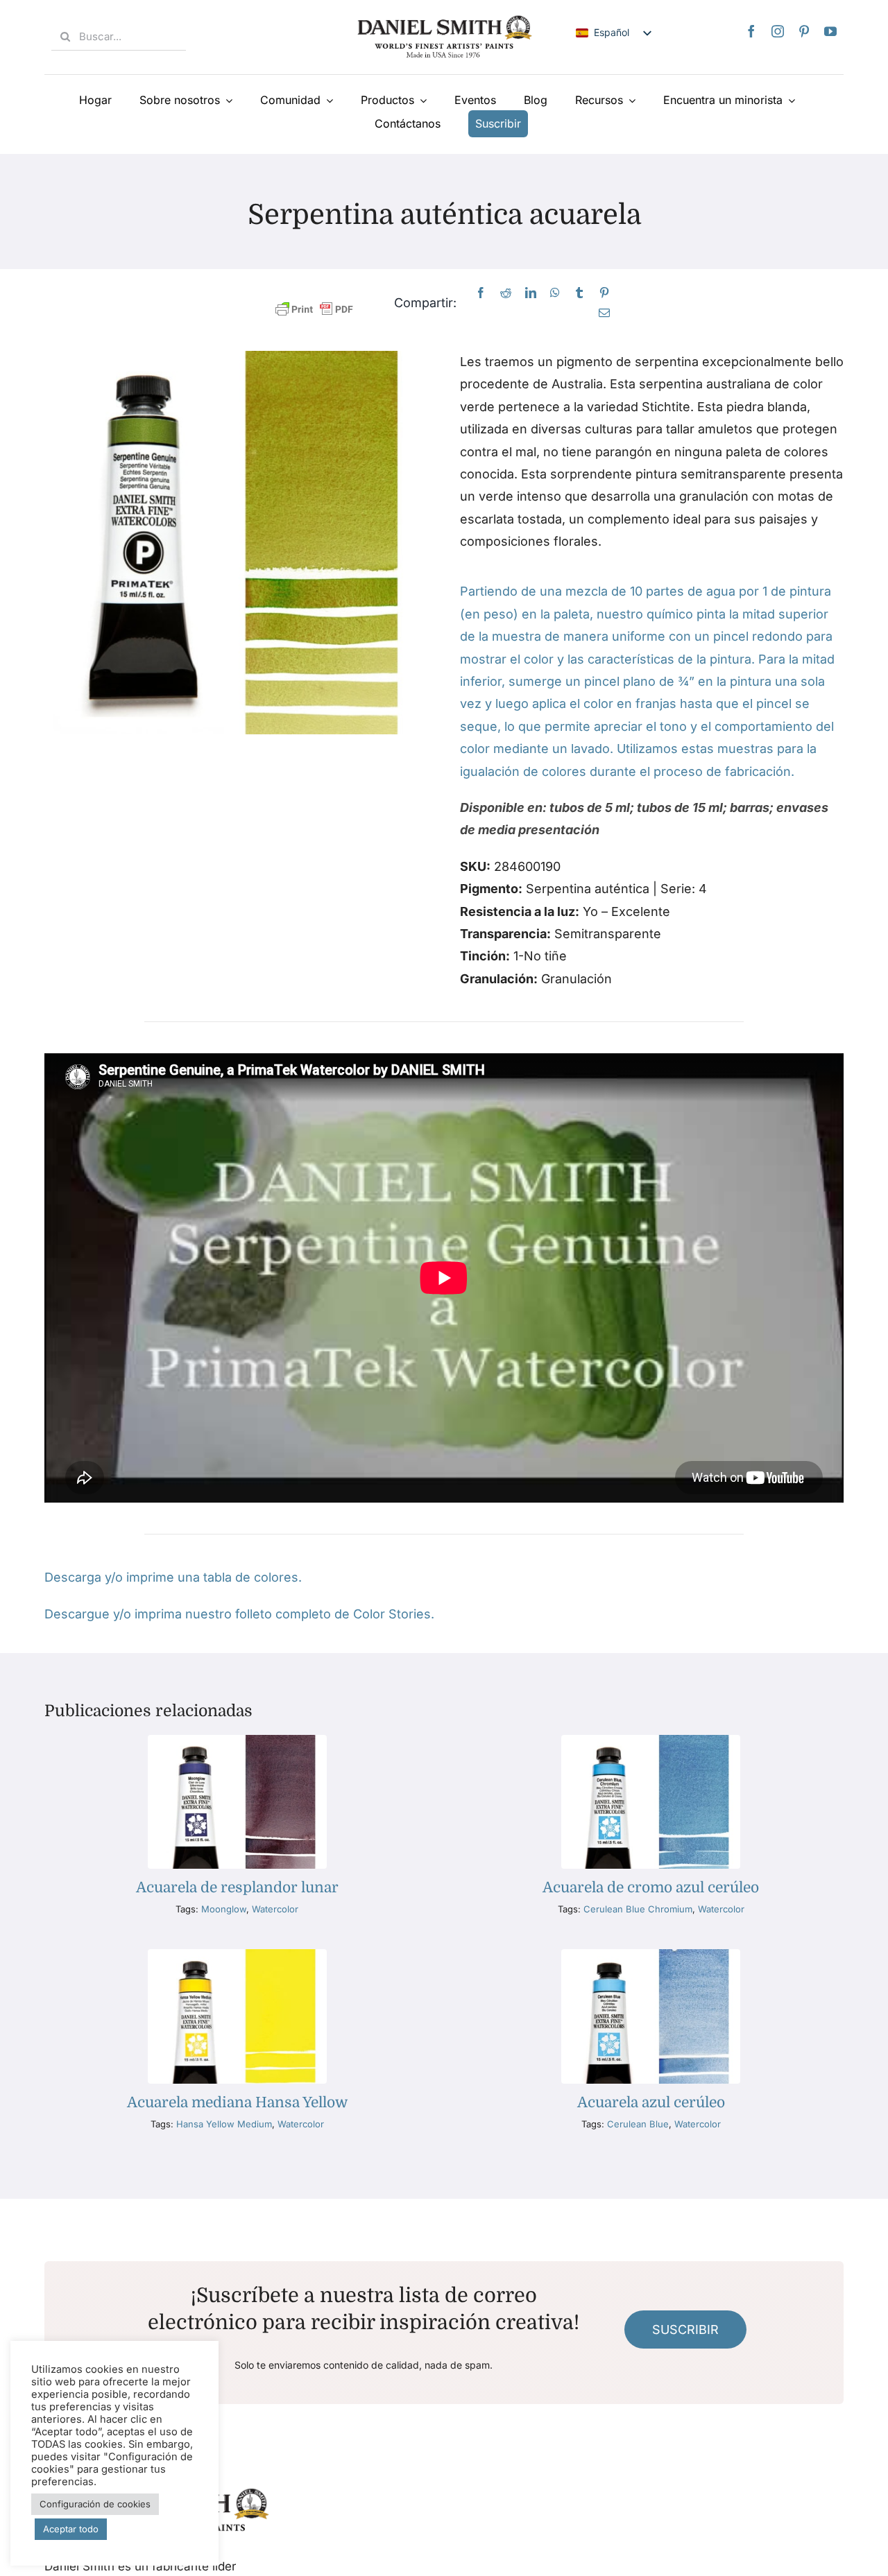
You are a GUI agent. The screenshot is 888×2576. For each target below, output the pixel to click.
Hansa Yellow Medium (224, 2124)
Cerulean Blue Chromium (638, 1909)
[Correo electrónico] (604, 313)
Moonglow (224, 1909)
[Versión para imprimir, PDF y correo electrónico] (314, 310)
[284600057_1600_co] (237, 1741)
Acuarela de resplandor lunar (237, 1887)
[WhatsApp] (555, 293)
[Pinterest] (804, 31)
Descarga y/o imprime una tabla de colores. (173, 1577)
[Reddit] (506, 293)
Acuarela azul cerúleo (651, 2102)
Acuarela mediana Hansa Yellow (237, 2102)
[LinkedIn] (531, 293)
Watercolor (275, 1909)
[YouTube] (830, 31)
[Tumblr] (579, 293)
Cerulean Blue (638, 2124)
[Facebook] (751, 31)
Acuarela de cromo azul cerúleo (651, 1887)
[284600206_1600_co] (651, 1955)
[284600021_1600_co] (651, 1741)
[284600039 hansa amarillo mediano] (237, 1955)
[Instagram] (778, 31)
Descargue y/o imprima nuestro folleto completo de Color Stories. (239, 1614)
